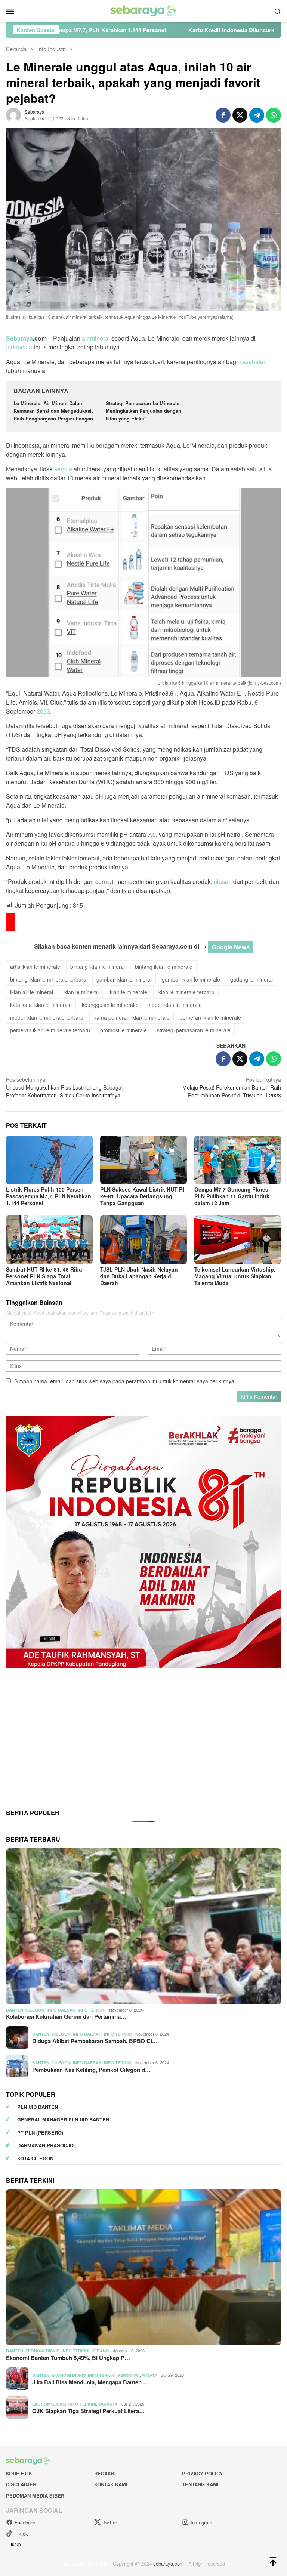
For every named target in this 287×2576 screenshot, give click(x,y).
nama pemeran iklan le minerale (132, 1017)
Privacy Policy (203, 2473)
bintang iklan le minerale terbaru (48, 979)
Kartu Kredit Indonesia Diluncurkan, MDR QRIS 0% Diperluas (143, 30)
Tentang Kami (200, 2484)
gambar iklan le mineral (124, 979)
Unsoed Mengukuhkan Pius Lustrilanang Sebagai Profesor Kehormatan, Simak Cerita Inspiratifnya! (64, 1087)
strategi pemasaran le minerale (194, 1030)
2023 (43, 711)
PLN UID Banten (38, 2107)
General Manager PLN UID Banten (63, 2119)
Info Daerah (61, 2010)
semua (63, 469)
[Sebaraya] (143, 10)
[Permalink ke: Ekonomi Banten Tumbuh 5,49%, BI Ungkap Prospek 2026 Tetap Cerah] (143, 2267)
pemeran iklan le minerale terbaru (50, 1030)
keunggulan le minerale (109, 1005)
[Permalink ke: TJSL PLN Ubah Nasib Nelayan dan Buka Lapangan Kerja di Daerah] (143, 1240)
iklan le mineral (81, 992)
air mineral (96, 338)
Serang (100, 2351)
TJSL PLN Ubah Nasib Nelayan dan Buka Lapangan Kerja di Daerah (139, 1276)
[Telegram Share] (257, 115)
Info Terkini (92, 2010)
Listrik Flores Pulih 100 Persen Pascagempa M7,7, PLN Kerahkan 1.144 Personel (49, 1196)
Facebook (25, 2522)
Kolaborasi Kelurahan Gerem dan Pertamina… (66, 2016)
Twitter (110, 2522)
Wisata (150, 2375)
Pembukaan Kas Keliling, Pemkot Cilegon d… (91, 2070)
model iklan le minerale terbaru (47, 1017)
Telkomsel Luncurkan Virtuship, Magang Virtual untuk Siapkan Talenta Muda (235, 1276)
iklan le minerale (128, 992)
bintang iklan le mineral (98, 967)
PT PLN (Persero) (40, 2133)
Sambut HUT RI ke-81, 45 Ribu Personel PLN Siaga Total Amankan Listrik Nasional (44, 1276)
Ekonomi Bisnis (42, 2351)
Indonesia (19, 347)
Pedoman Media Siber (35, 2495)
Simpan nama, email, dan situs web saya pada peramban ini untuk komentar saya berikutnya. (125, 1381)
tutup (16, 2544)
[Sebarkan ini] (223, 115)
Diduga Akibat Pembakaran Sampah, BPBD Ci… (95, 2041)
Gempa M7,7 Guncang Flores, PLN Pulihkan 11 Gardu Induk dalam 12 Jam (232, 1196)
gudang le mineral (251, 979)
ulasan (223, 882)
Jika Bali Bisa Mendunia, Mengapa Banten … (90, 2382)
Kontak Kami (111, 2484)
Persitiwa (129, 2375)
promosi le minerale (124, 1030)
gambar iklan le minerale (191, 979)
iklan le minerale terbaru (186, 992)
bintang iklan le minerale (164, 967)
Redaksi (105, 2473)
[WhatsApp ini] (274, 115)
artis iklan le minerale (35, 967)
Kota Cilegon (35, 2158)
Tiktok (21, 2534)
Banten (15, 2010)
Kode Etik (19, 2473)
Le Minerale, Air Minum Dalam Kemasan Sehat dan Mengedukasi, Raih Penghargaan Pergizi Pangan (53, 411)
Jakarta (108, 2404)
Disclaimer (21, 2484)
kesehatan (253, 362)
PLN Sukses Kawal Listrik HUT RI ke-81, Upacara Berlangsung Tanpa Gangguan (142, 1196)
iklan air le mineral (32, 992)
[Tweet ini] (240, 115)
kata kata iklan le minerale (41, 1005)
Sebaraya (19, 338)
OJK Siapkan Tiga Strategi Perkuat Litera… (88, 2411)
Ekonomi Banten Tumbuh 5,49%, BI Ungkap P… (68, 2358)
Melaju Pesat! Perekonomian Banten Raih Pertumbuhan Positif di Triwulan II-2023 (232, 1087)
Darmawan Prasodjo (45, 2145)
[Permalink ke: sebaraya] (13, 114)
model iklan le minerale (175, 1005)
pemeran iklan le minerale (210, 1017)
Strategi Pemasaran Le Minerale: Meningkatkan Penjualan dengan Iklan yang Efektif (143, 411)
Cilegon (35, 2010)
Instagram (201, 2522)
